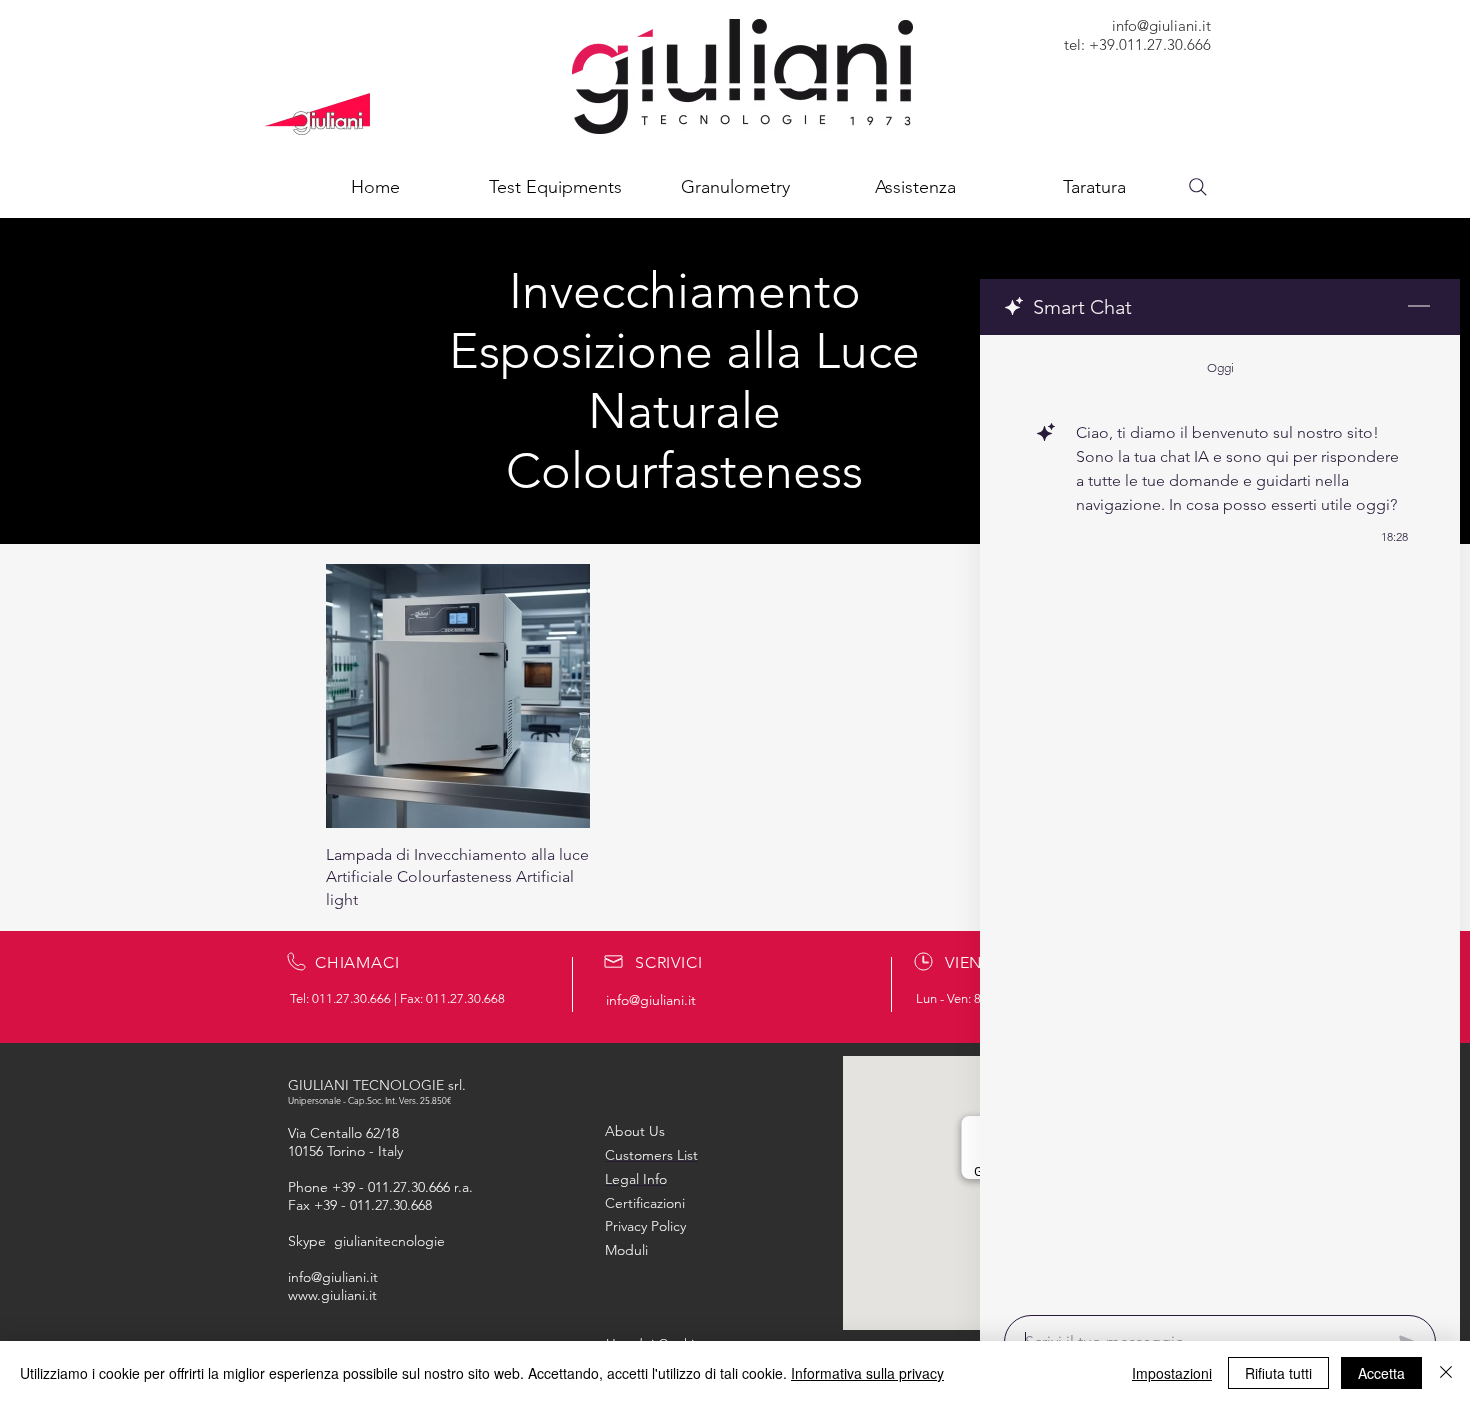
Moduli (626, 1250)
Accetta (1381, 1373)
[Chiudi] (1446, 1373)
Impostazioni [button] (1172, 1373)
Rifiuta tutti (1278, 1373)
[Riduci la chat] (1419, 307)
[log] (1220, 819)
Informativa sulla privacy (867, 1373)
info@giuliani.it (1161, 25)
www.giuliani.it (332, 1295)
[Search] (1198, 187)
